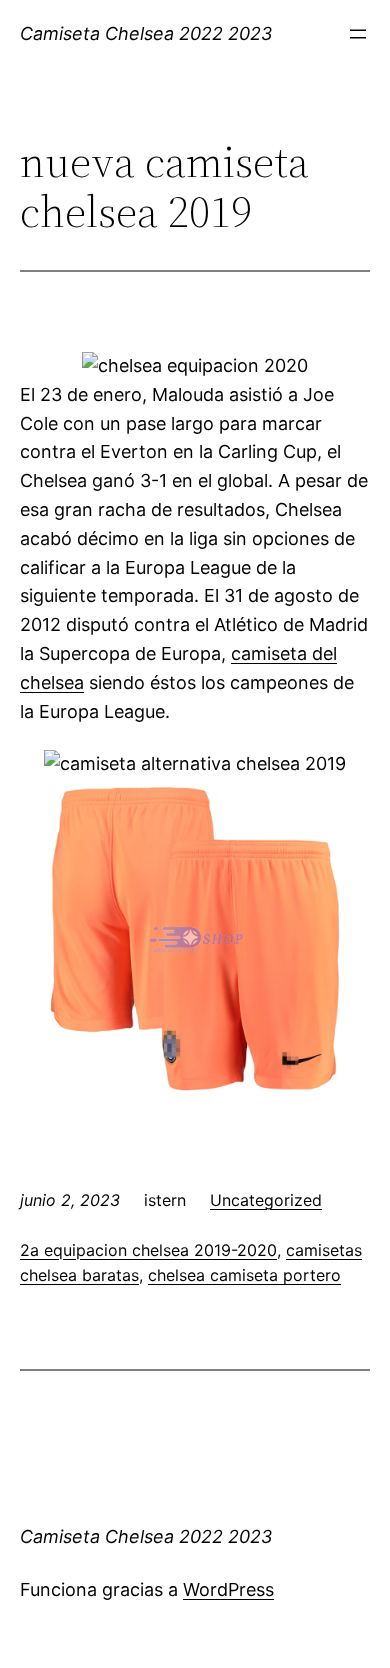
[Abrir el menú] (358, 34)
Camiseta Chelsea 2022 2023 (146, 33)
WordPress (228, 1589)
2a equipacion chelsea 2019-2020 (148, 1250)
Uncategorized (266, 1200)
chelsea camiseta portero (244, 1275)
